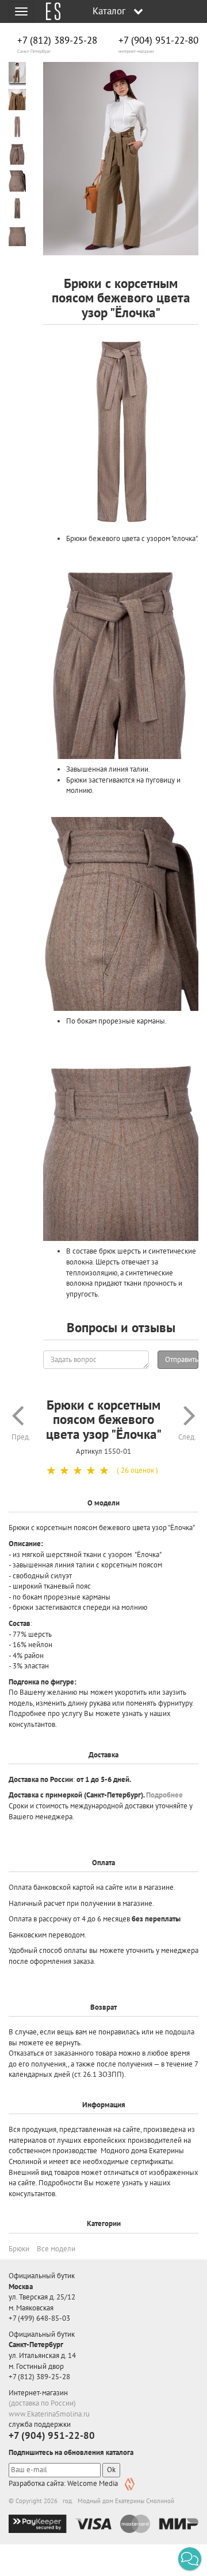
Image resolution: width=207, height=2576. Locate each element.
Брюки (19, 2249)
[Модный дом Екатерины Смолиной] (49, 11)
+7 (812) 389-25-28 (57, 40)
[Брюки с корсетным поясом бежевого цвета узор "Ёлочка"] (121, 159)
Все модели (56, 2249)
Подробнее (164, 1795)
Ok (111, 2470)
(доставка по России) (42, 2403)
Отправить (182, 1359)
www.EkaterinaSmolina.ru (49, 2414)
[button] (190, 2559)
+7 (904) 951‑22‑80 (158, 40)
